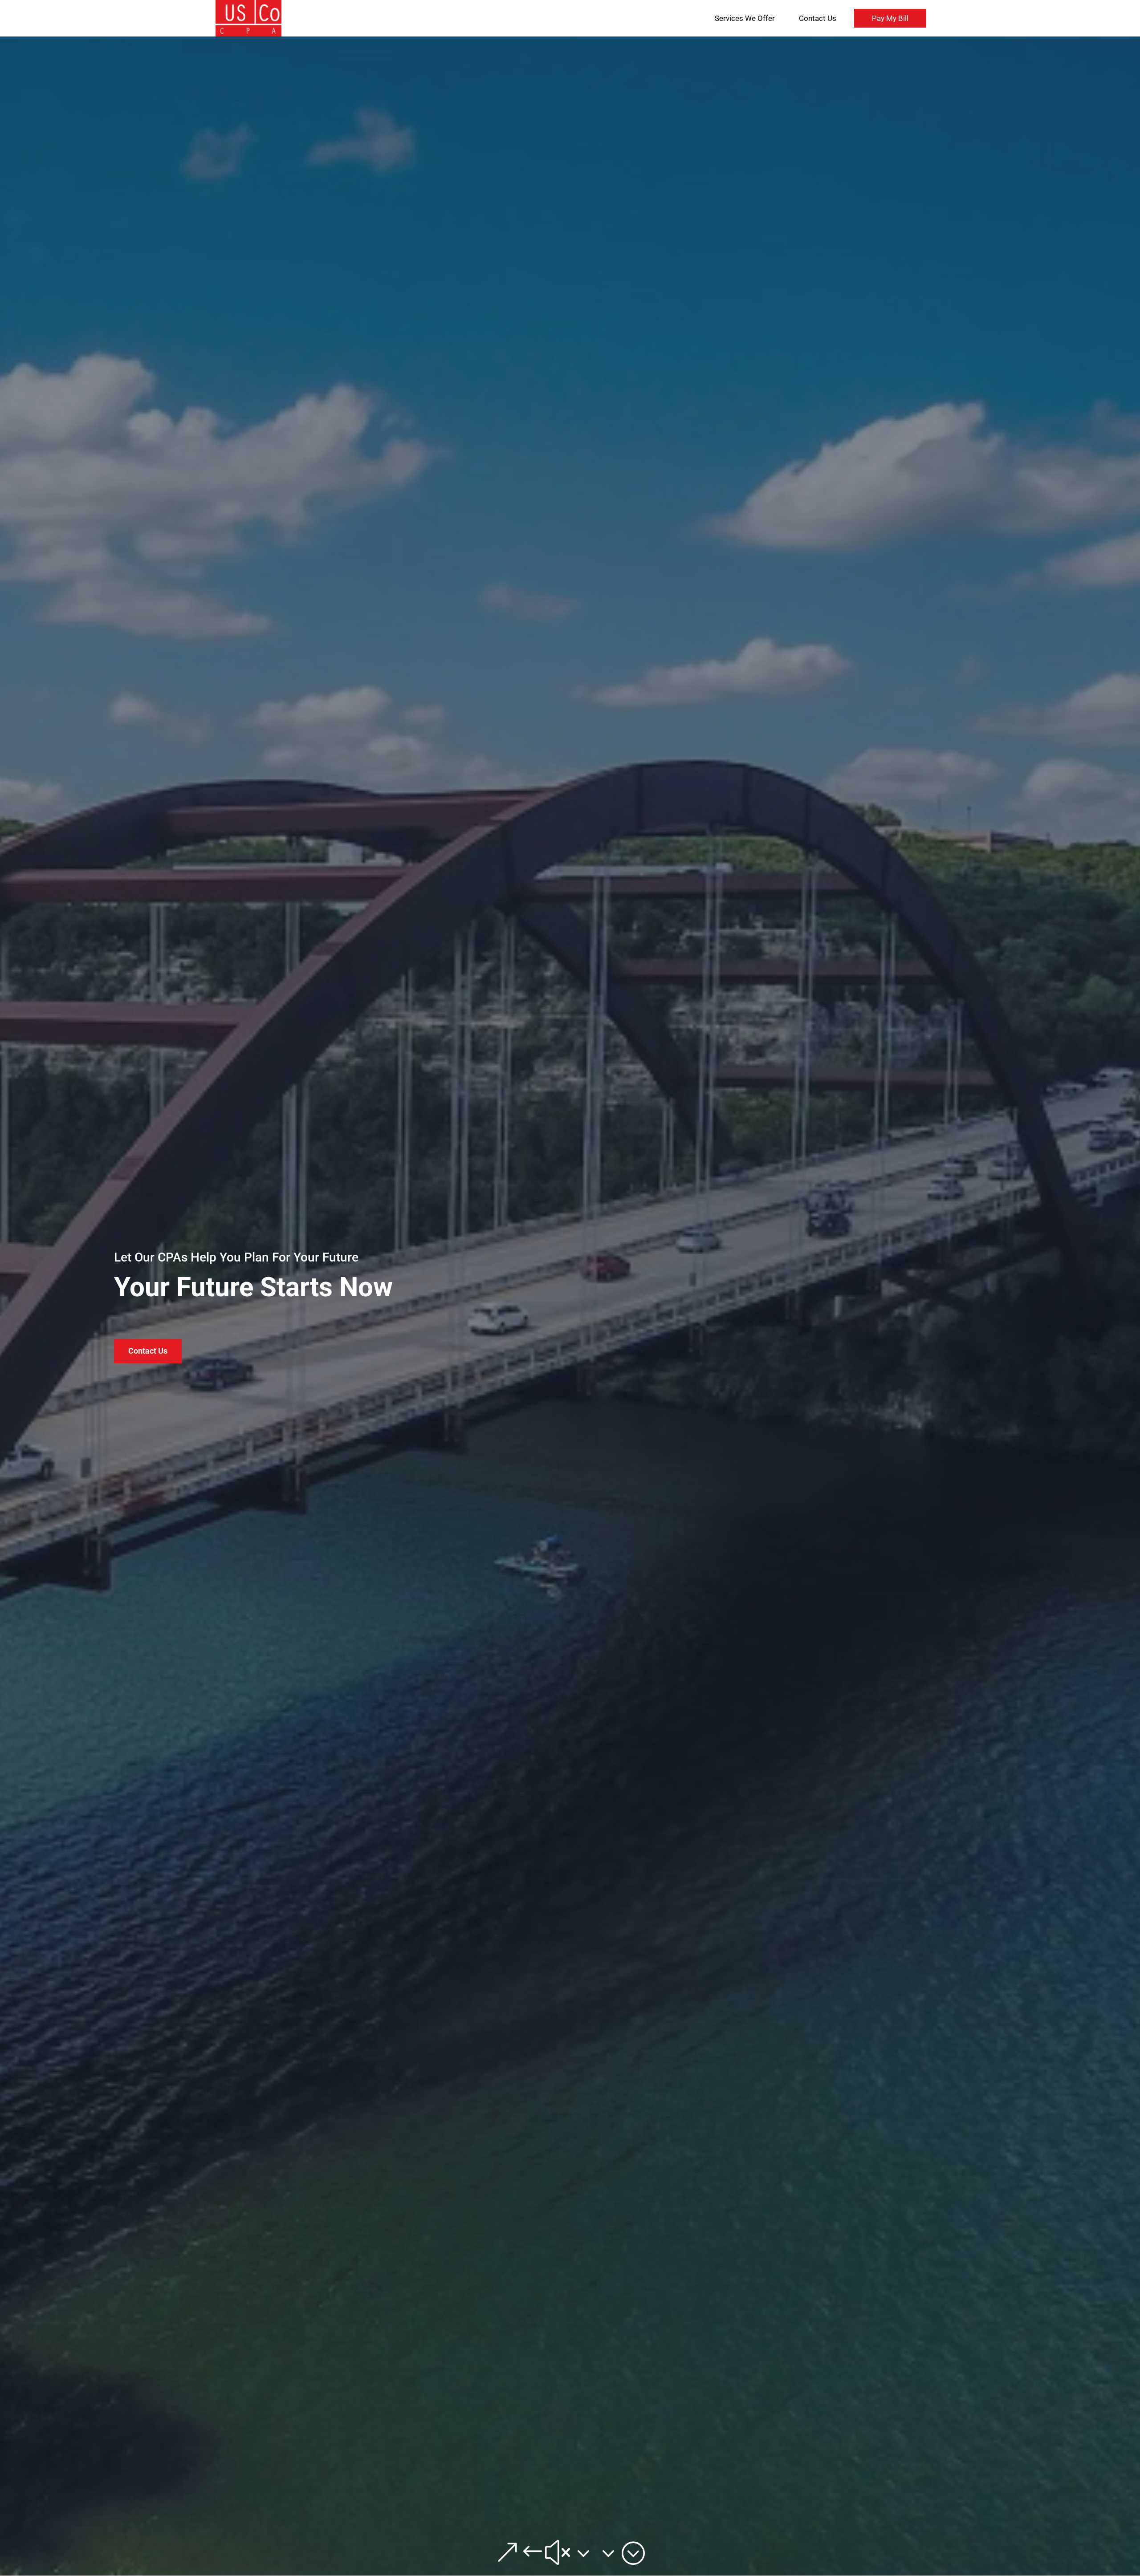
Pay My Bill (890, 18)
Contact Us (818, 18)
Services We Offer (745, 18)
